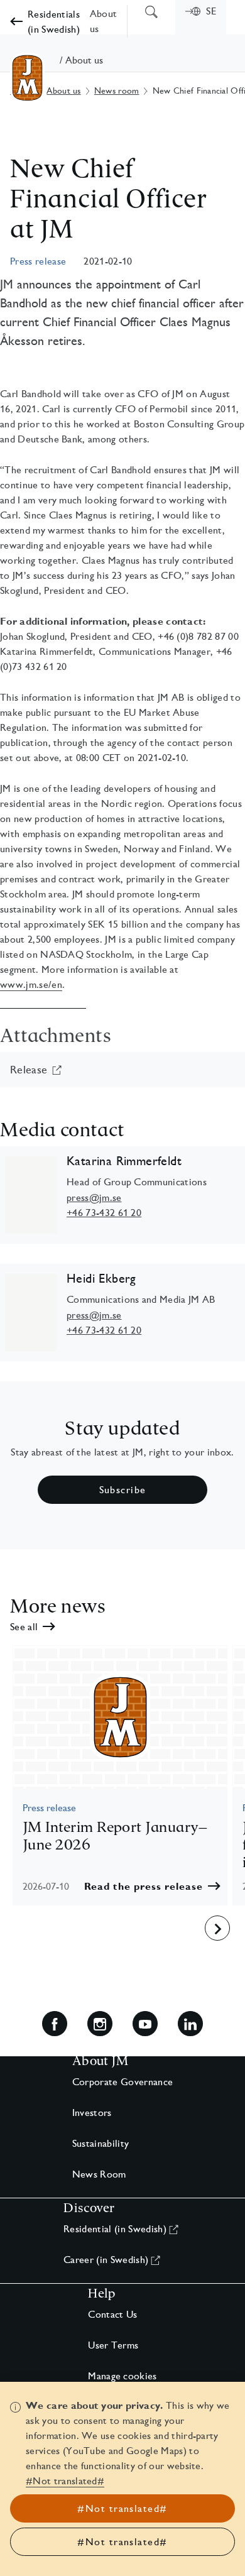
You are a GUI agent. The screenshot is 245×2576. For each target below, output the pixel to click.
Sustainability (101, 2143)
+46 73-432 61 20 (104, 1213)
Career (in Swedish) (106, 2260)
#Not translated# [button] (65, 2481)
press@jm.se (94, 1198)
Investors (92, 2113)
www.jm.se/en (31, 984)
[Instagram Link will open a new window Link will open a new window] (100, 2024)
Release (29, 1069)
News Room (99, 2174)
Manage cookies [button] (122, 2376)
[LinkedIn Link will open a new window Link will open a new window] (190, 2024)
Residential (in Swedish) (115, 2229)
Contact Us (112, 2314)
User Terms (113, 2345)
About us (63, 90)
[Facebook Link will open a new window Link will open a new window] (55, 2024)
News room (117, 90)
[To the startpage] (27, 78)
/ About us (81, 60)
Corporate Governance (122, 2082)
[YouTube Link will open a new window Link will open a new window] (145, 2024)
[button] (152, 1886)
